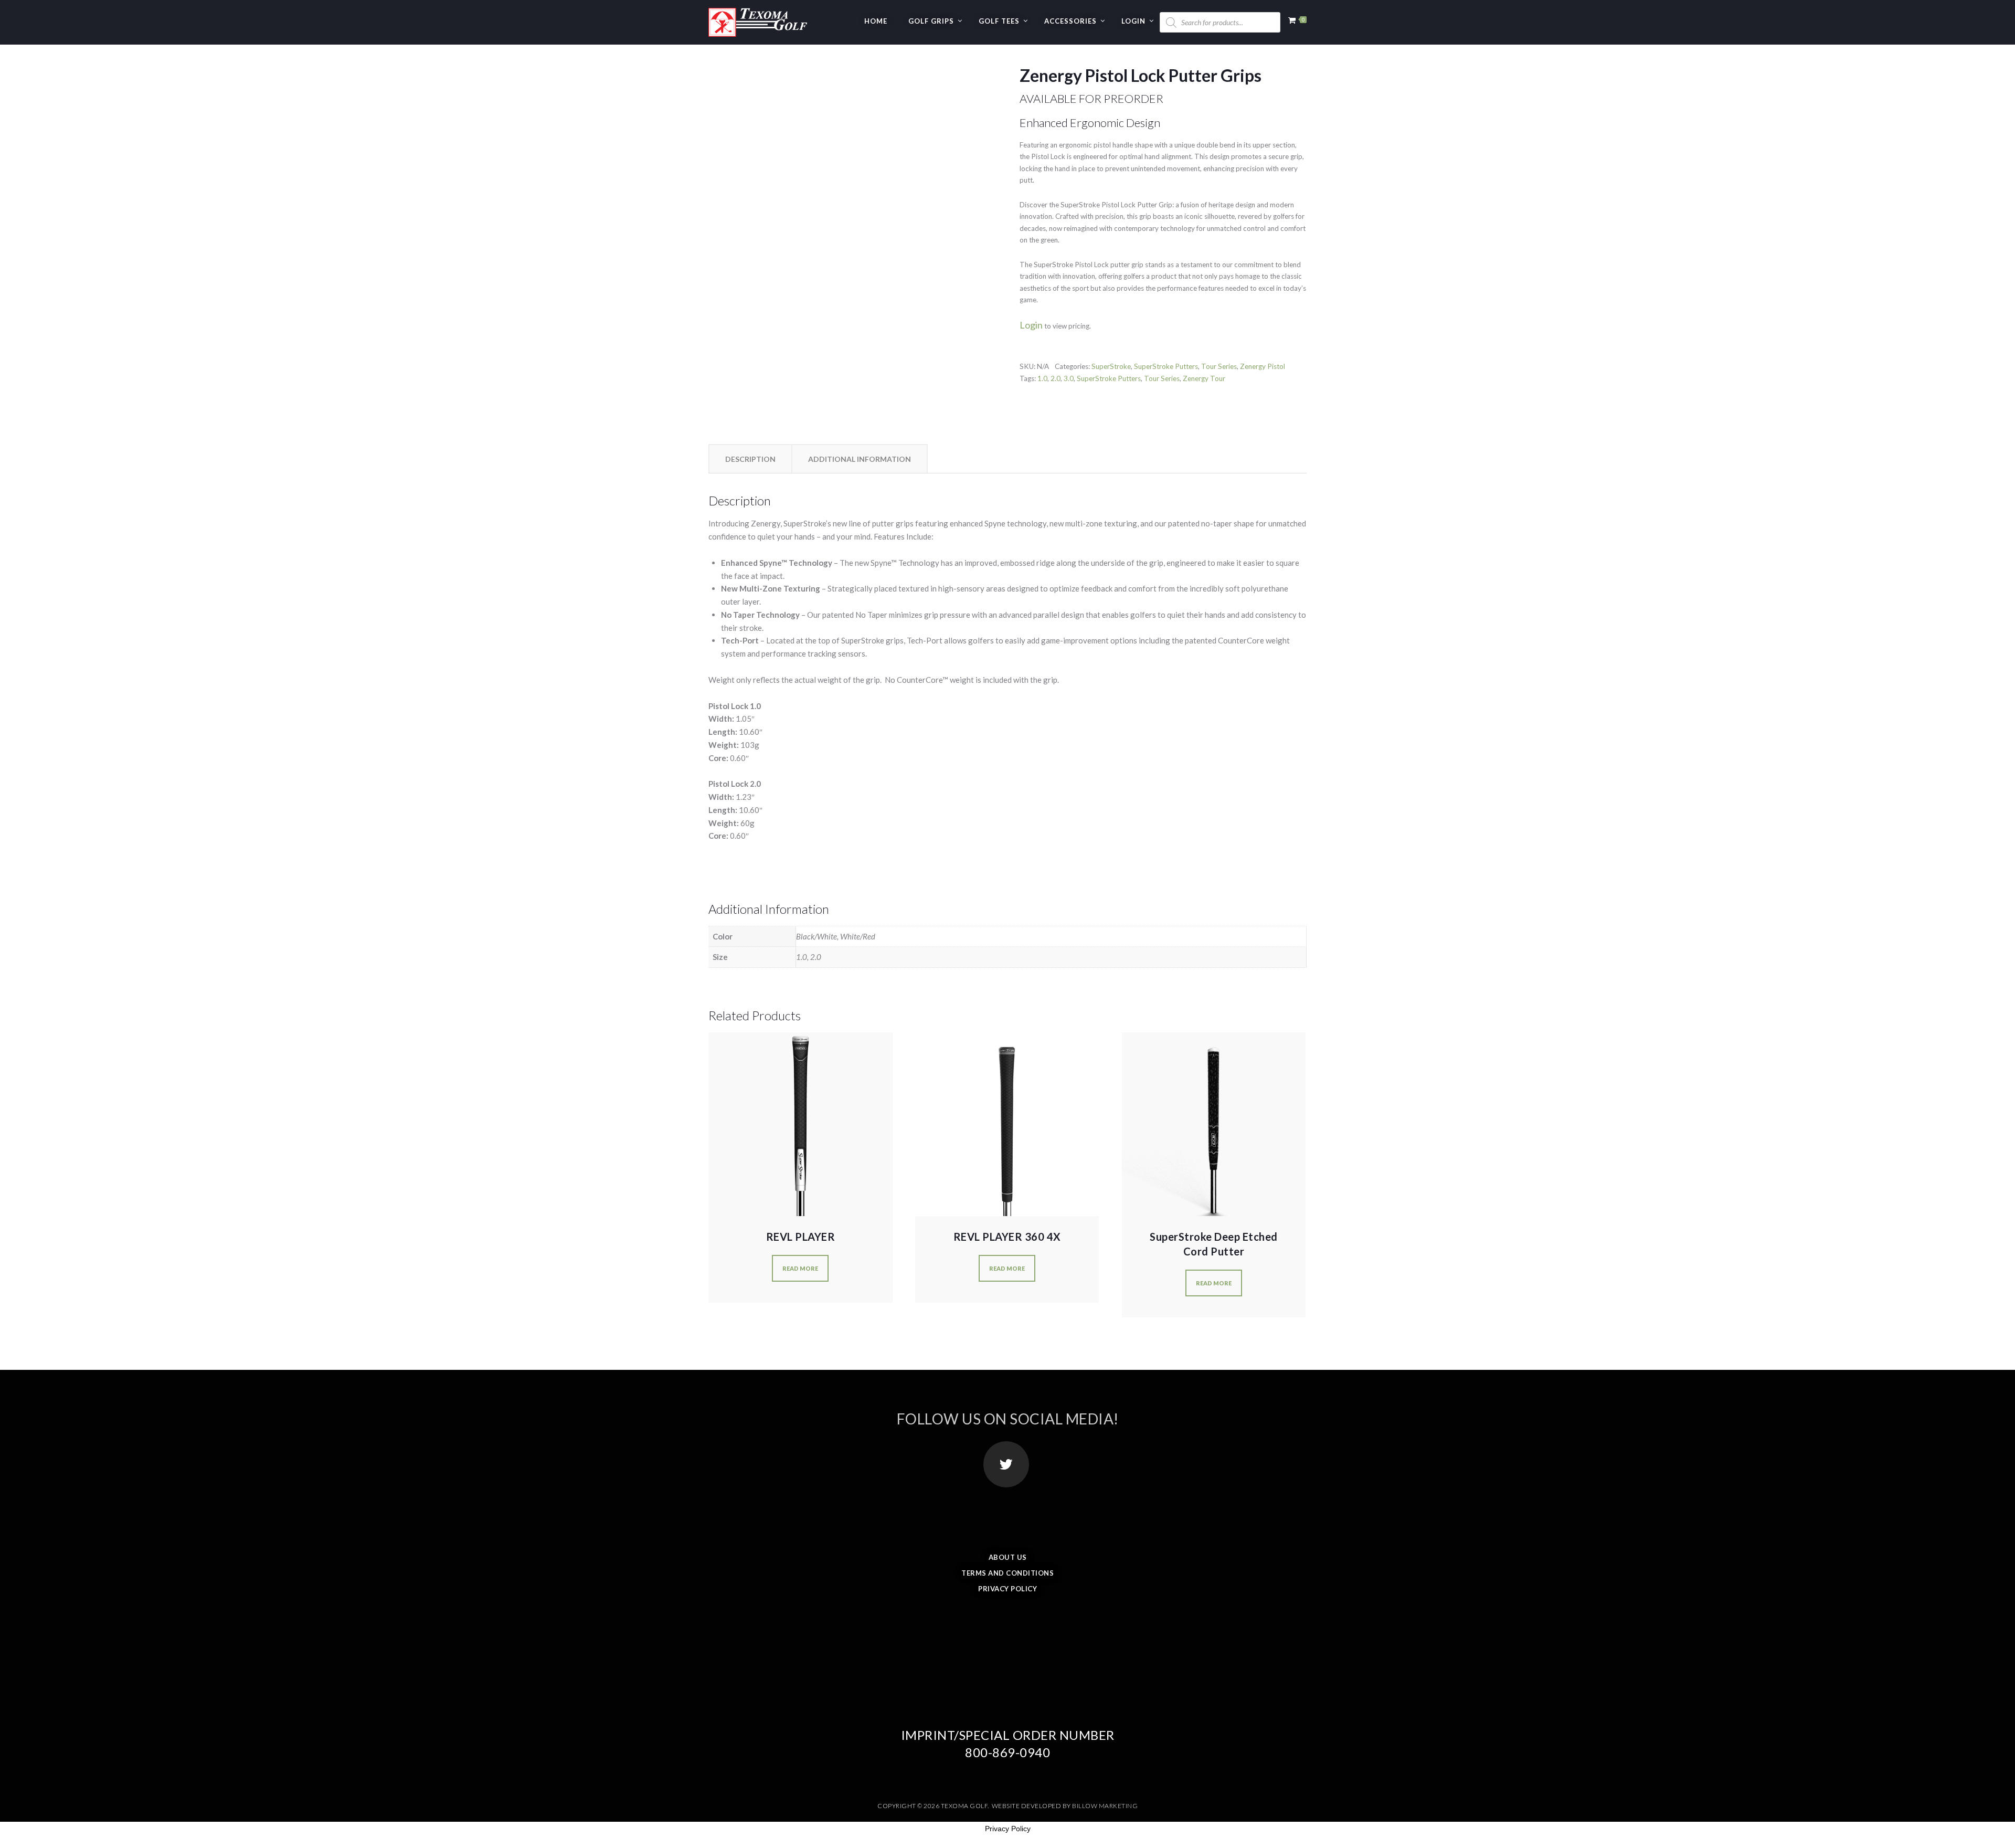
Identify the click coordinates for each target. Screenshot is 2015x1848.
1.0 (1042, 378)
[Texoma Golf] (758, 18)
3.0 (1069, 378)
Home (876, 21)
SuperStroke (1111, 366)
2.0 (1056, 378)
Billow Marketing (1105, 1806)
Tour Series (1219, 366)
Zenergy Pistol (1263, 366)
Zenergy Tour (1204, 378)
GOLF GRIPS (931, 21)
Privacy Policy (1008, 1589)
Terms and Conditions (1008, 1573)
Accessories (1070, 21)
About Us (1008, 1557)
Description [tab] (750, 459)
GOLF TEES (999, 21)
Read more (800, 1268)
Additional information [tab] (860, 459)
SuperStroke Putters (1166, 366)
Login (1133, 21)
